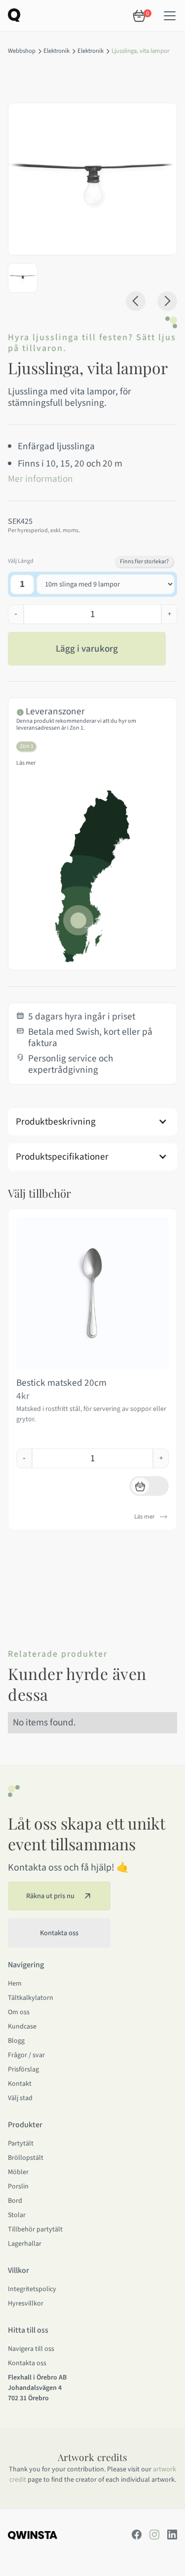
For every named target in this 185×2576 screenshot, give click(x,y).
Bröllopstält (26, 2158)
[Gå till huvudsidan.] (33, 2535)
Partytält (21, 2144)
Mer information (40, 479)
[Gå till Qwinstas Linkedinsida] (172, 2535)
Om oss (19, 2012)
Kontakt (20, 2084)
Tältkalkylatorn (31, 1998)
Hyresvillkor (26, 2303)
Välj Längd (21, 561)
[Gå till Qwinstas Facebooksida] (137, 2535)
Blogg (16, 2041)
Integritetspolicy (32, 2289)
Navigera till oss (31, 2349)
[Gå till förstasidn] (14, 14)
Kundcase (22, 2027)
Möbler (18, 2172)
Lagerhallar (25, 2244)
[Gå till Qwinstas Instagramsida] (154, 2535)
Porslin (18, 2186)
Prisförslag (23, 2069)
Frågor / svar (26, 2055)
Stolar (17, 2215)
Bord (15, 2201)
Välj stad (20, 2098)
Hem (15, 1984)
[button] (170, 16)
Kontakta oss (27, 2363)
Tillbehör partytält (35, 2229)
